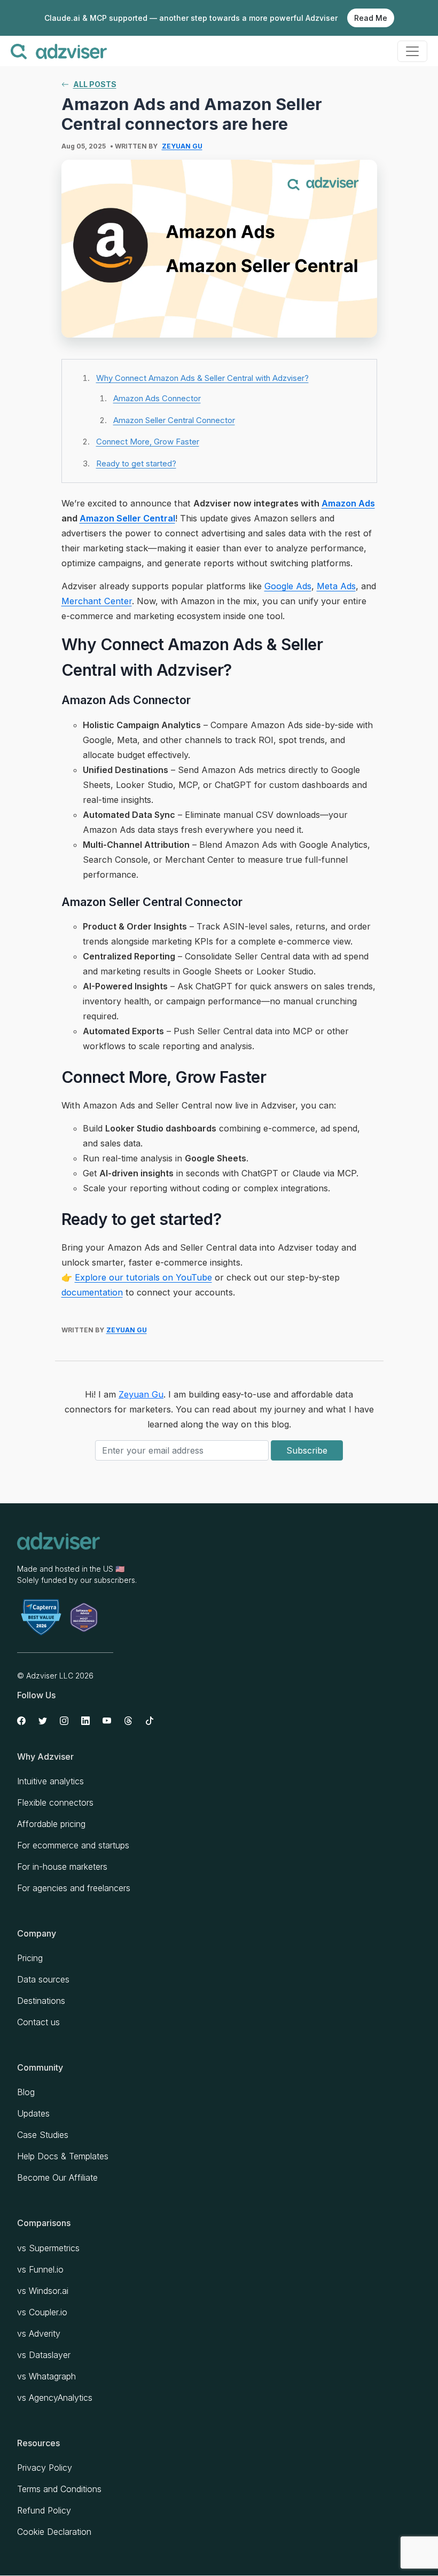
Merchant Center (97, 601)
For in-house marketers (62, 1867)
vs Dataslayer (44, 2355)
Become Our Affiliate (57, 2177)
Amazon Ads (348, 503)
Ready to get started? (136, 463)
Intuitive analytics (50, 1781)
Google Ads (288, 586)
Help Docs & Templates (63, 2156)
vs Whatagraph (46, 2376)
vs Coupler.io (42, 2312)
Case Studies (43, 2135)
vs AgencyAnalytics (55, 2398)
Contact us (38, 2022)
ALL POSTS (95, 84)
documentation (92, 1292)
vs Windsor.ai (43, 2291)
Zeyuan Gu (182, 146)
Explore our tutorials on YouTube (143, 1277)
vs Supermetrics (48, 2248)
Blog (26, 2092)
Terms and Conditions (59, 2489)
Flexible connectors (55, 1802)
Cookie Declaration (54, 2532)
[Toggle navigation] (412, 51)
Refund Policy (44, 2510)
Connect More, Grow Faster (148, 442)
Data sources (43, 1979)
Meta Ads (336, 586)
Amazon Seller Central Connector (174, 420)
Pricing (30, 1958)
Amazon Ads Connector (157, 398)
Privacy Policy (45, 2468)
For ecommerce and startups (73, 1845)
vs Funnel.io (40, 2269)
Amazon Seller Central (127, 518)
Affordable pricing (51, 1824)
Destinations (41, 2001)
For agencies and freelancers (74, 1888)
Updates (33, 2113)
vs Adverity (39, 2333)
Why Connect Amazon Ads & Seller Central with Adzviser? (202, 378)
